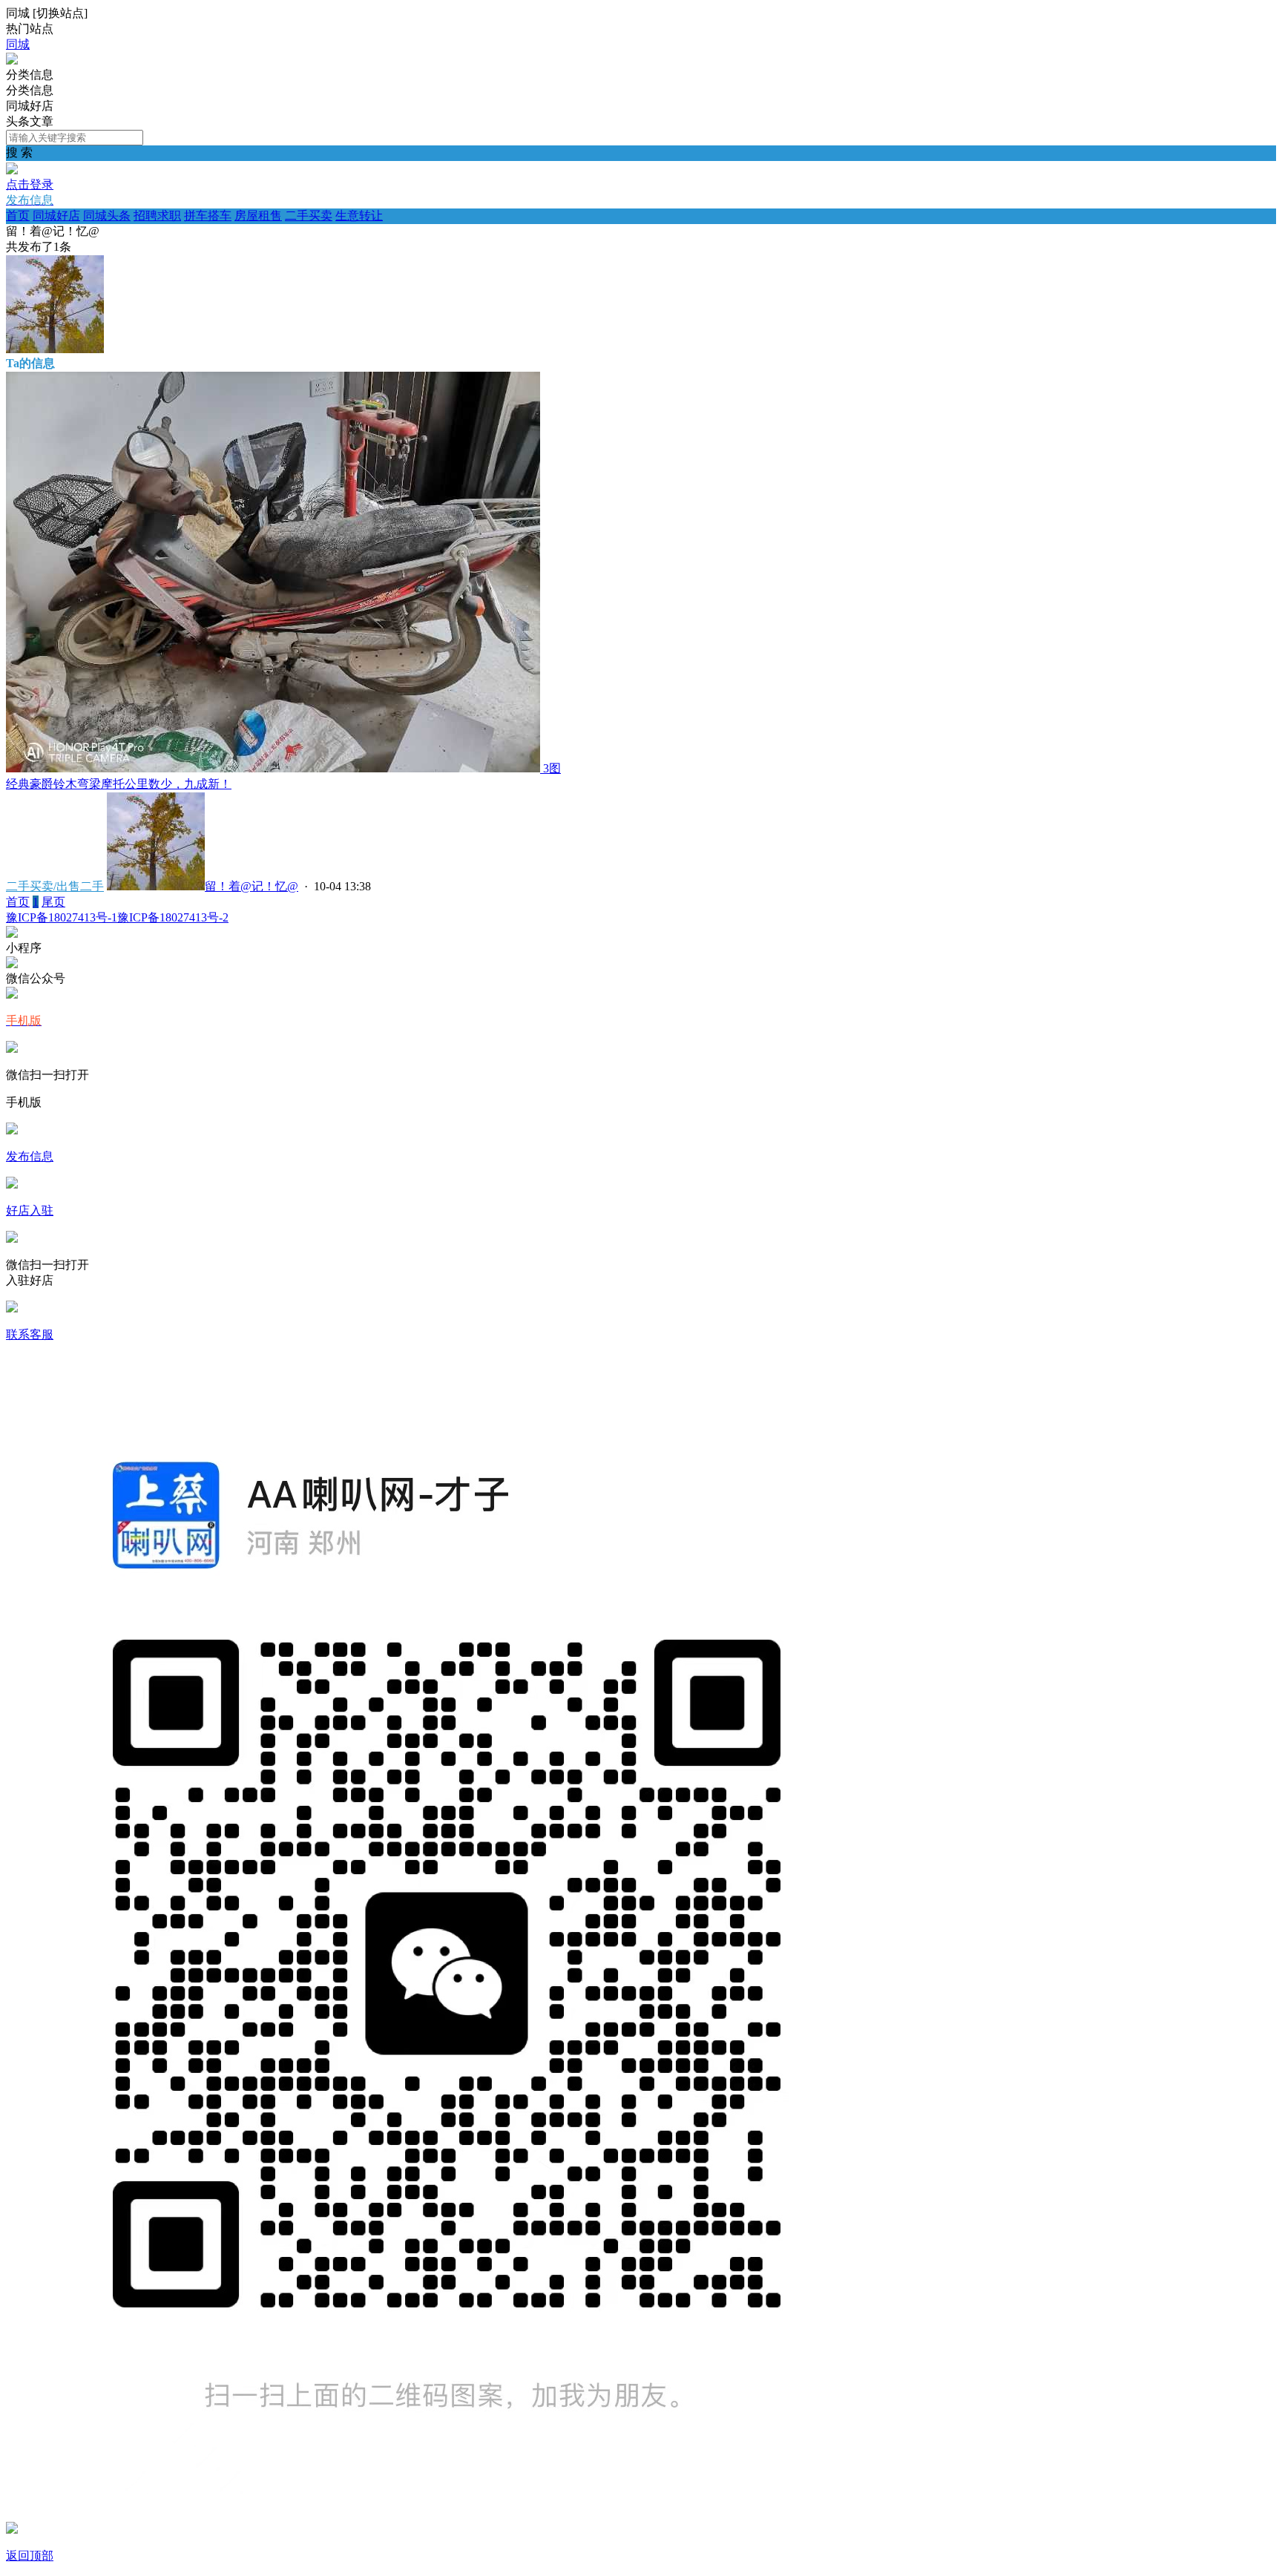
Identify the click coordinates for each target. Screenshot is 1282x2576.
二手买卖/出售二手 (55, 886)
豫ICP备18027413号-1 (62, 917)
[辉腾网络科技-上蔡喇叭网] (12, 60)
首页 (18, 216)
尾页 (53, 902)
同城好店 (56, 216)
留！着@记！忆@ (252, 886)
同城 (18, 44)
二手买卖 (309, 216)
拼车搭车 (208, 216)
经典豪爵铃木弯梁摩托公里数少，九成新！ (119, 784)
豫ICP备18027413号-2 (173, 917)
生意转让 (359, 216)
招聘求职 (157, 216)
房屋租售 (258, 216)
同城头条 (107, 216)
